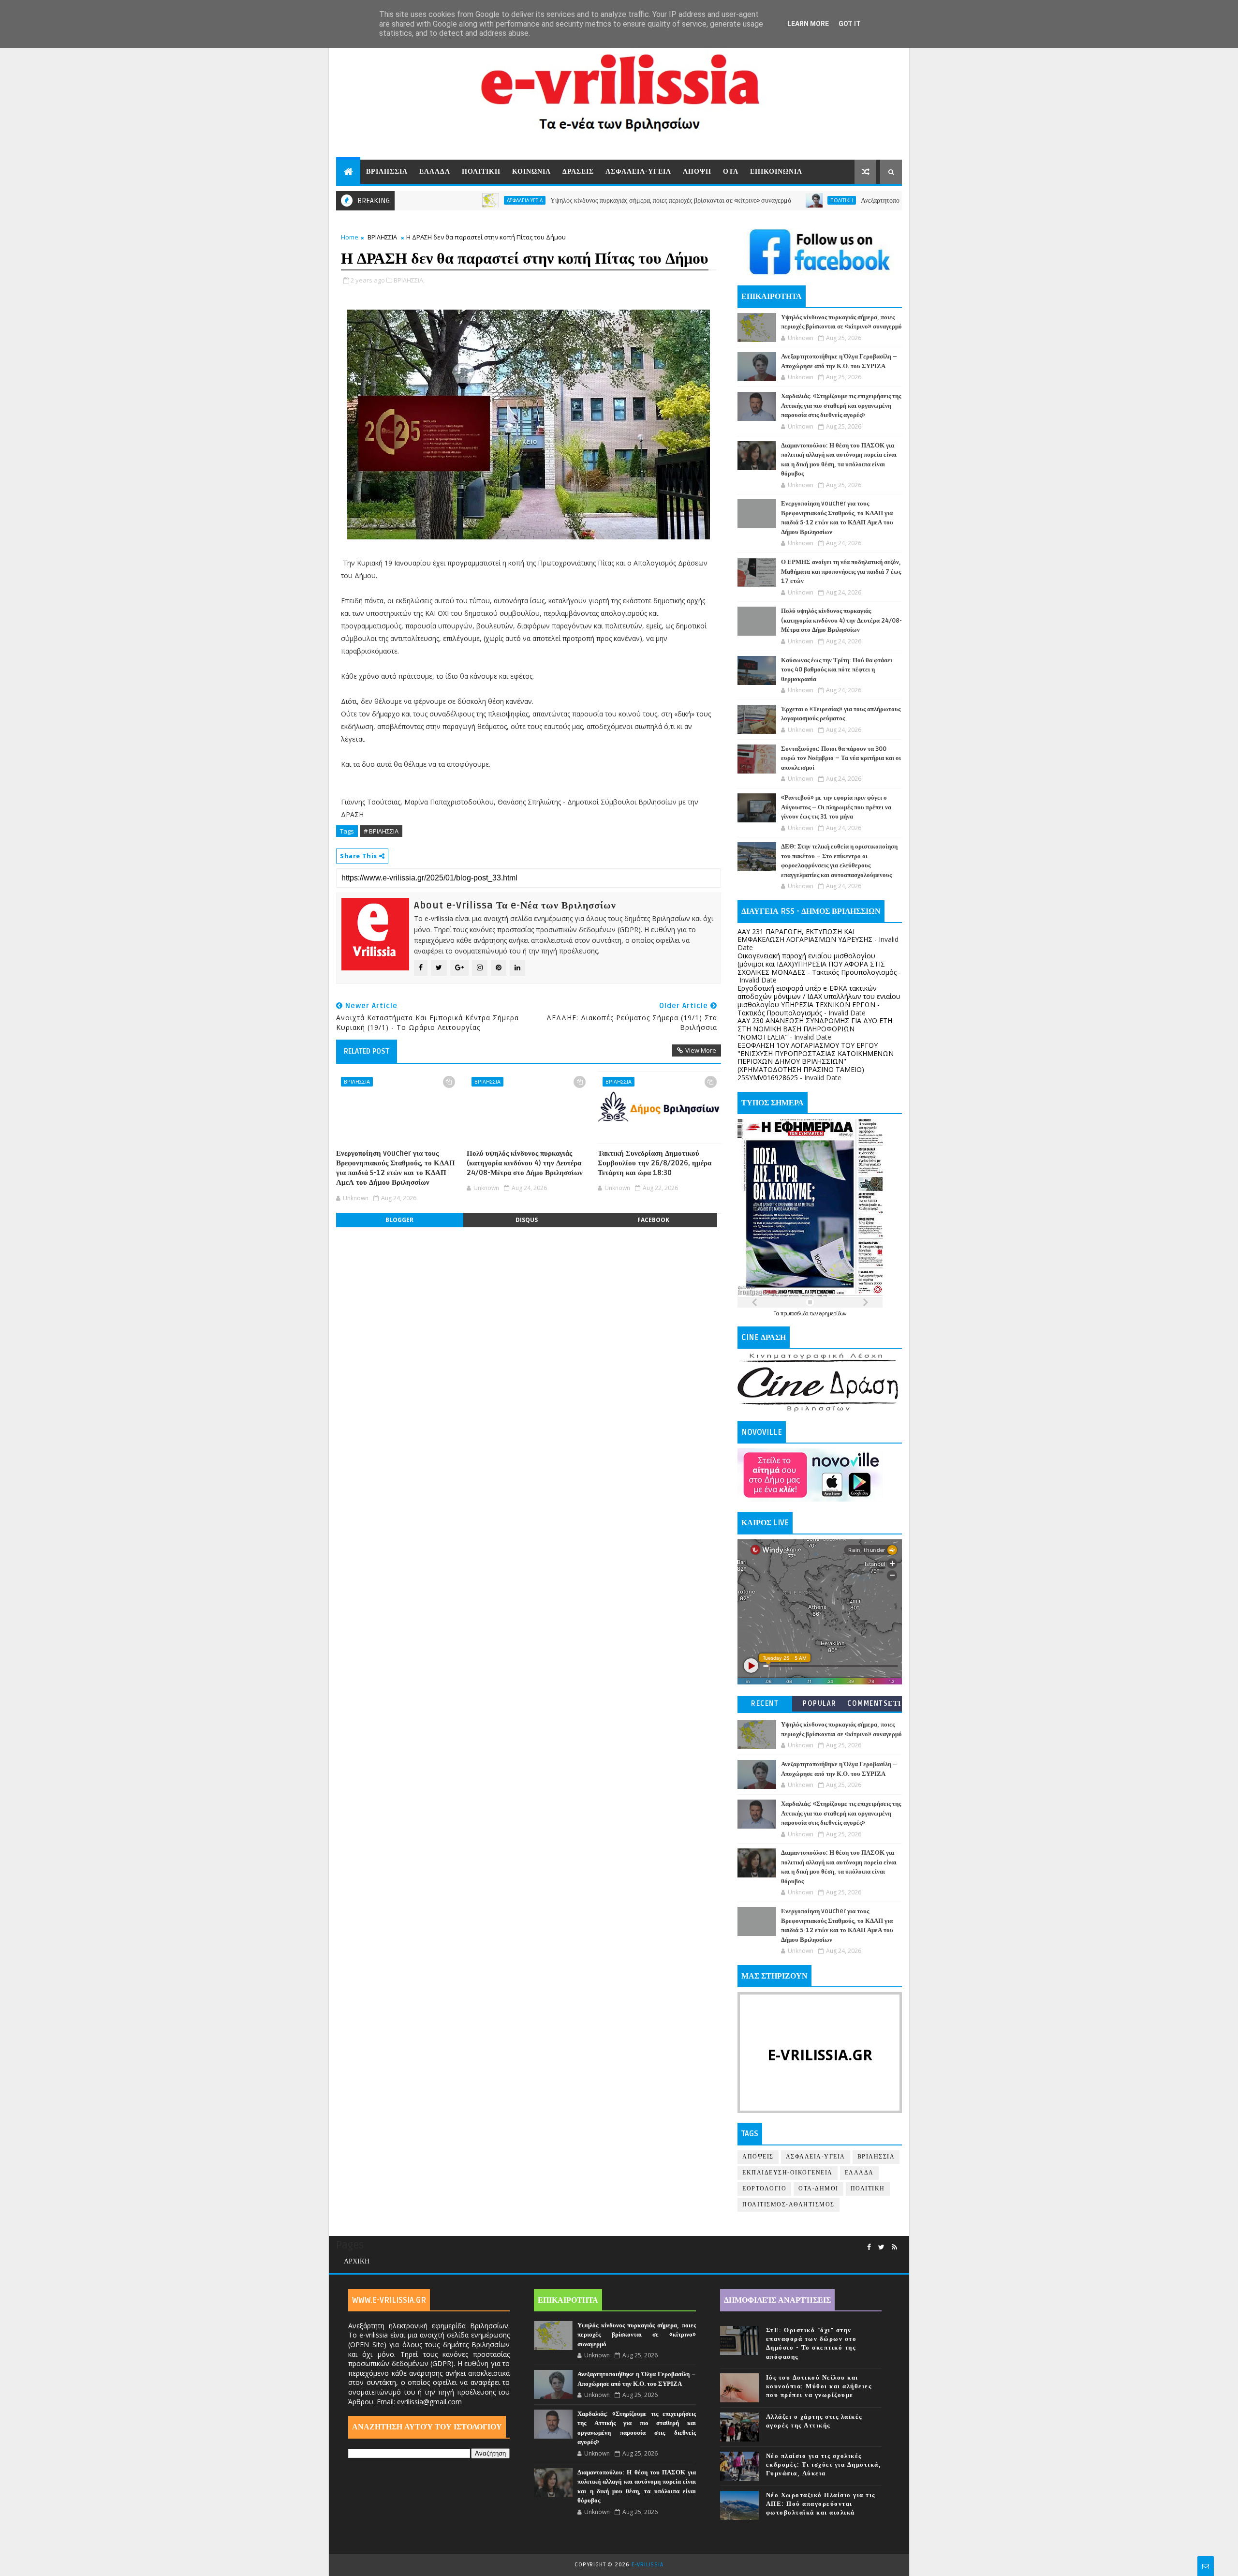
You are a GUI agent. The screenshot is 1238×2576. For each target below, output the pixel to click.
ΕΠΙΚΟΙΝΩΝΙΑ (776, 171)
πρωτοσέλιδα (795, 1313)
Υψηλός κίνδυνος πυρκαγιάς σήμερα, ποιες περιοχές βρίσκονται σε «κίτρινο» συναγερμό (587, 201)
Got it (850, 24)
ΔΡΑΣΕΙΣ (578, 171)
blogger (399, 1220)
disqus (527, 1220)
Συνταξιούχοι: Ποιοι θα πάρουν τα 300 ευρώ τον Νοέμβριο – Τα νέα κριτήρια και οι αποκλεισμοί (841, 758)
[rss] (894, 2247)
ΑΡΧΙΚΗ (357, 2261)
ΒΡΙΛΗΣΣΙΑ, (409, 280)
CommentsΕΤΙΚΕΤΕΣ (874, 1705)
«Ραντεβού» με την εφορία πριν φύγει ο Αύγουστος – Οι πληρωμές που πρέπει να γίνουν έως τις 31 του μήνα (836, 807)
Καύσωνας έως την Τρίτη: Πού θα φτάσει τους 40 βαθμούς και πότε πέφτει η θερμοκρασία (837, 670)
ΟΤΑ (731, 171)
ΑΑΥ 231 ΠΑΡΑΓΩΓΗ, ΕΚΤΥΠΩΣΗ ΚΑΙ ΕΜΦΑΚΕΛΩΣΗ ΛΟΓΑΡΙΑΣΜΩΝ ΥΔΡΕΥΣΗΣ (805, 936)
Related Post (367, 1051)
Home (350, 237)
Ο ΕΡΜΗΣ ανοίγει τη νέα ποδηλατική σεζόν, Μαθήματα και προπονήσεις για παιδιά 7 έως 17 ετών (841, 572)
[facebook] (869, 2247)
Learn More (808, 24)
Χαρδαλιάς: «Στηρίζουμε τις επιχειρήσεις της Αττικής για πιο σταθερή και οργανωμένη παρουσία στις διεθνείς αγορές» (841, 406)
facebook (653, 1220)
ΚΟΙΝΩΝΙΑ (531, 171)
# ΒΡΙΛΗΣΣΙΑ (381, 831)
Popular (820, 1704)
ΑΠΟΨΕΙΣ (758, 2157)
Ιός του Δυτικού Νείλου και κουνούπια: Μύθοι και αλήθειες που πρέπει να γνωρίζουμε (819, 2386)
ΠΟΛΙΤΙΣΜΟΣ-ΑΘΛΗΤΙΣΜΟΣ (788, 2205)
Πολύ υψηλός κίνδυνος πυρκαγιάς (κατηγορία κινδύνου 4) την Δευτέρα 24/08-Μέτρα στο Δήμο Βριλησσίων (525, 1163)
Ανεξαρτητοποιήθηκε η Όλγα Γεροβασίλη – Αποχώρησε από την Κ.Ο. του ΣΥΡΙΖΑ (889, 201)
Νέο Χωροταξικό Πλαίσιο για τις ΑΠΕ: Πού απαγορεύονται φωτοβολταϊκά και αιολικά (821, 2504)
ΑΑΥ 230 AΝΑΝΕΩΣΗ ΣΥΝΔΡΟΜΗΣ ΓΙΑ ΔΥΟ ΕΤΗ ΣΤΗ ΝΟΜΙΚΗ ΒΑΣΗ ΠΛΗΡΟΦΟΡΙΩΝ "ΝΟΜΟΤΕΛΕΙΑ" (815, 1029)
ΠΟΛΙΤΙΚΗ (481, 171)
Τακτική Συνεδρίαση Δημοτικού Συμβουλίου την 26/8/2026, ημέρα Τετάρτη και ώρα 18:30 (655, 1163)
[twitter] (881, 2247)
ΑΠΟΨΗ (697, 171)
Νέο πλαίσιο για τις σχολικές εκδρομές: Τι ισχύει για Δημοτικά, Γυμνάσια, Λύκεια (824, 2465)
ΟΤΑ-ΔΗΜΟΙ (818, 2189)
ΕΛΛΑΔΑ (435, 171)
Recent (765, 1704)
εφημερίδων (833, 1313)
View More (701, 1050)
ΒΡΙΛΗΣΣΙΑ (387, 171)
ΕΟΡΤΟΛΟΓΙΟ (764, 2189)
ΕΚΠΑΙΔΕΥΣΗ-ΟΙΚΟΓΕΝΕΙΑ (788, 2173)
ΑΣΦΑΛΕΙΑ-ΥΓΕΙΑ (638, 171)
